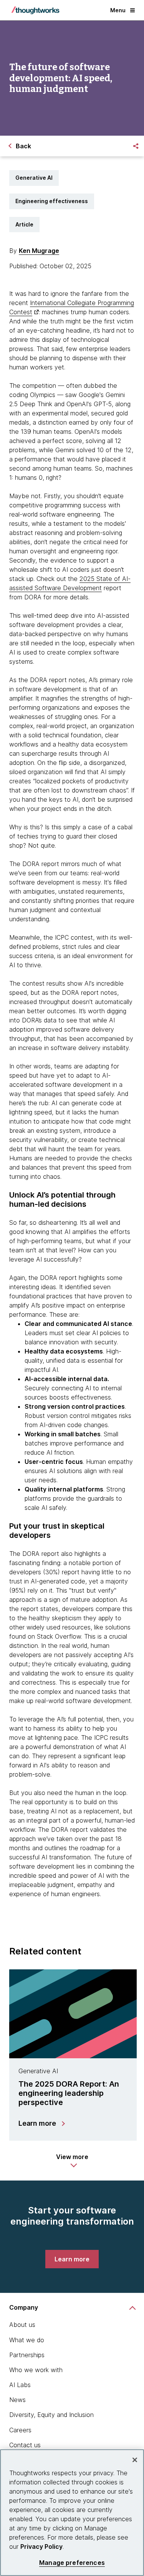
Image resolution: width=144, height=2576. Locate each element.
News (17, 2400)
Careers (20, 2430)
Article (24, 224)
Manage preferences (72, 2563)
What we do (27, 2340)
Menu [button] (118, 10)
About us (22, 2325)
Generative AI (34, 178)
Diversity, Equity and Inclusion (51, 2415)
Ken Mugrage (39, 251)
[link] (72, 2259)
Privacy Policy (41, 2546)
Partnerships (27, 2355)
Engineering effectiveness (52, 201)
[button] (72, 2161)
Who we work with (36, 2370)
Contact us (25, 2445)
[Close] (135, 2460)
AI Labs (20, 2385)
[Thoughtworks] (35, 10)
